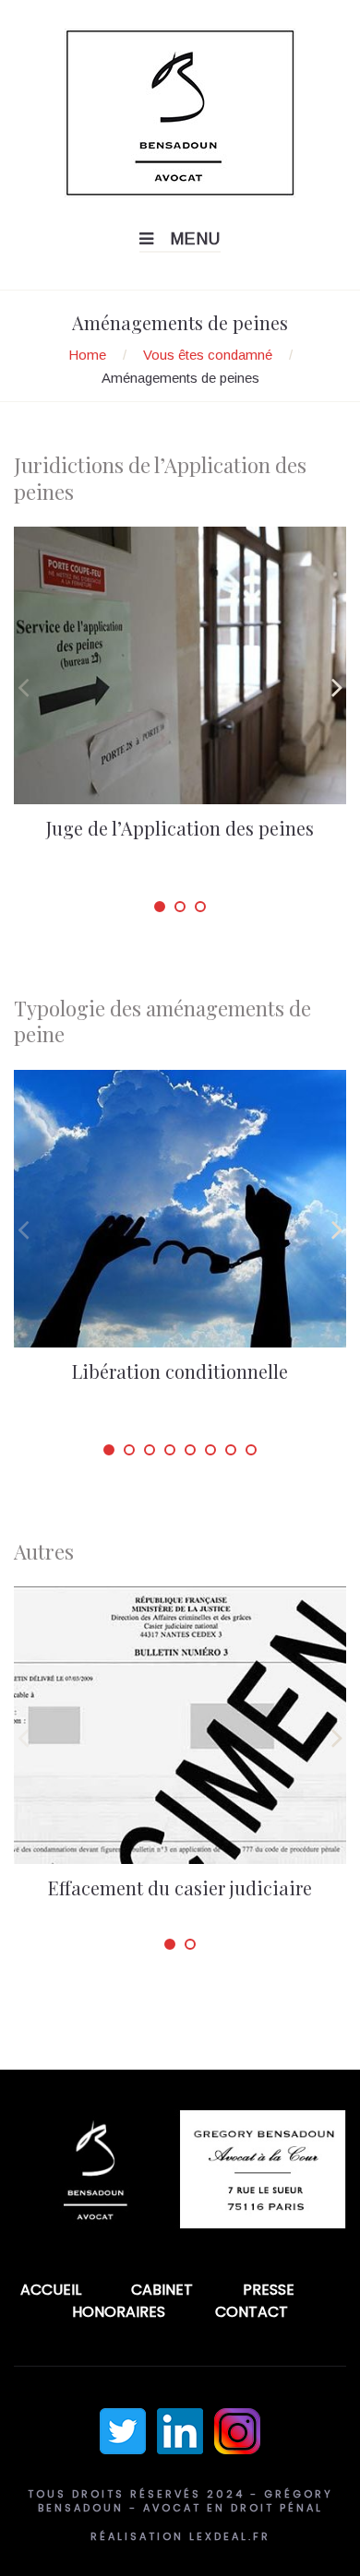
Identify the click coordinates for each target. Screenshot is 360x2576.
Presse (269, 2290)
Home (87, 355)
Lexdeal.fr (230, 2536)
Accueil (51, 2290)
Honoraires (119, 2312)
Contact (252, 2312)
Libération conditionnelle (180, 1371)
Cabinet (162, 2290)
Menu (196, 239)
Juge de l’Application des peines (180, 828)
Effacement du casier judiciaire (180, 1887)
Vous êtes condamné (208, 355)
